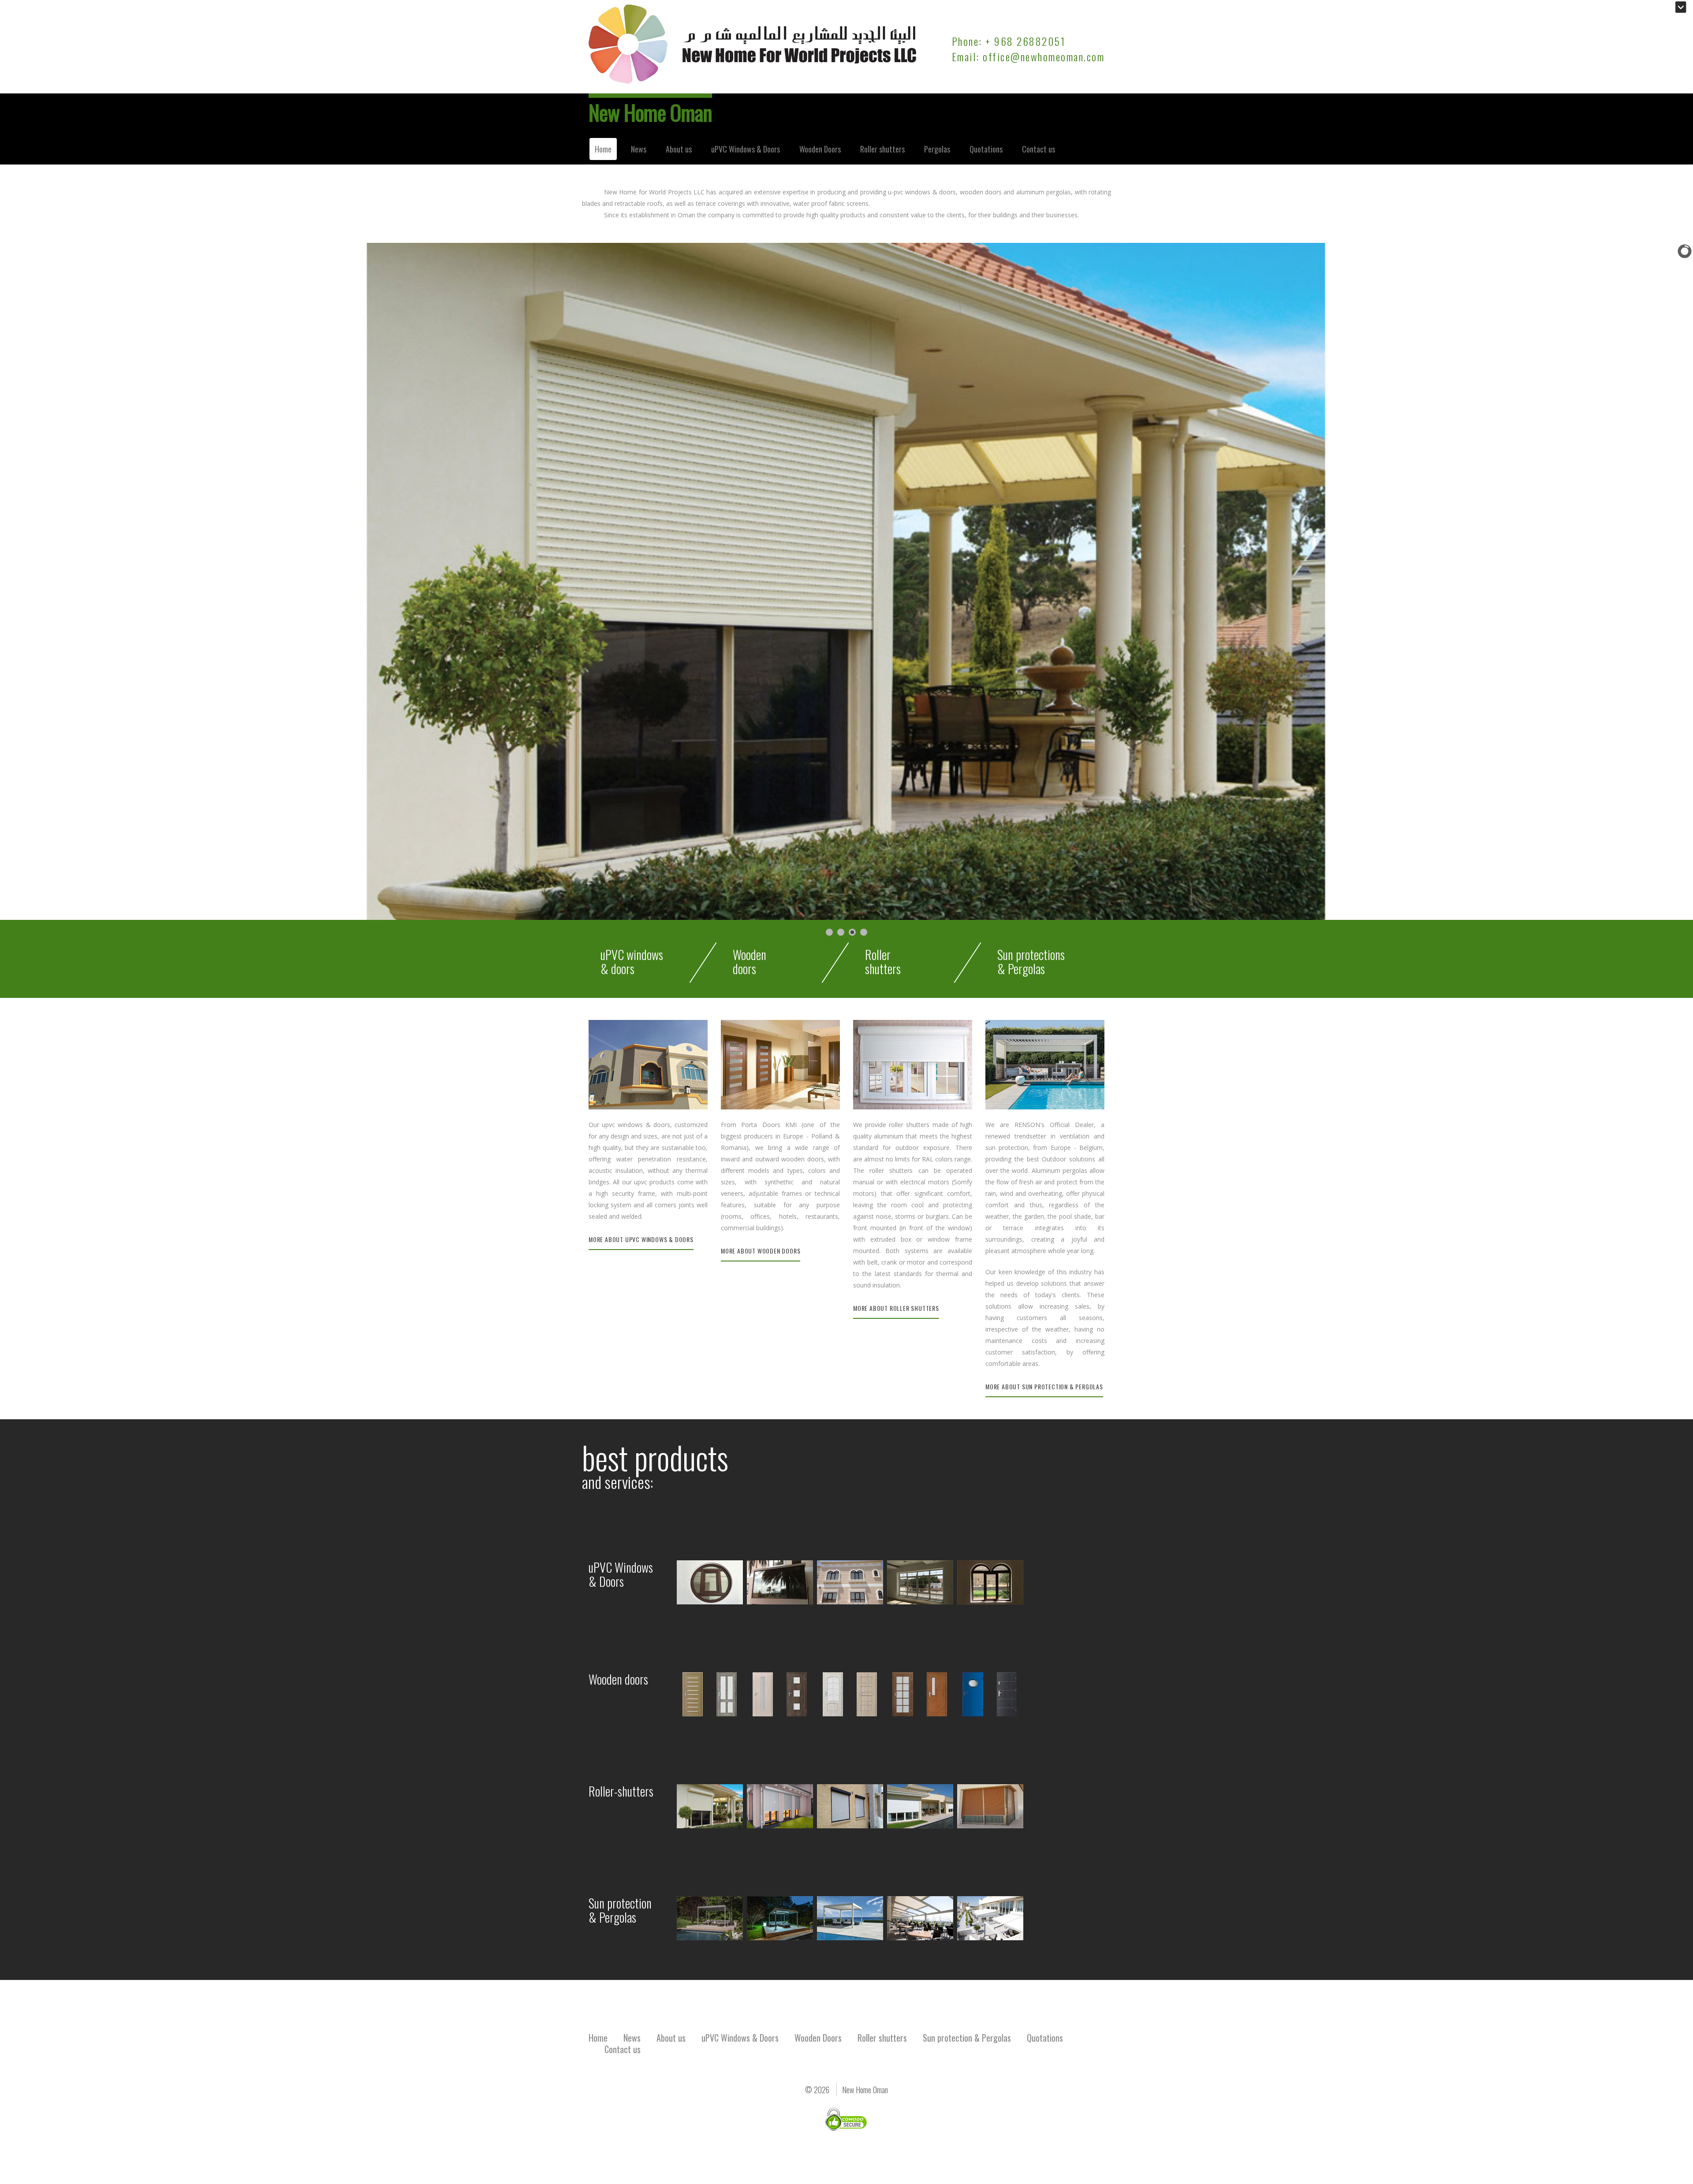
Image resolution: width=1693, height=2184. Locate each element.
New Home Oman (650, 112)
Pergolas (937, 149)
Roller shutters (882, 149)
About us (679, 149)
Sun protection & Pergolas (967, 2038)
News (639, 149)
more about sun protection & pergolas (1044, 1386)
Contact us (1039, 149)
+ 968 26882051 (1025, 41)
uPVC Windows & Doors (746, 149)
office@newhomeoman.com (1044, 56)
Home (603, 149)
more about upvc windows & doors (641, 1239)
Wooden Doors (820, 149)
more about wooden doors (761, 1251)
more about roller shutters (896, 1308)
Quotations (986, 149)
